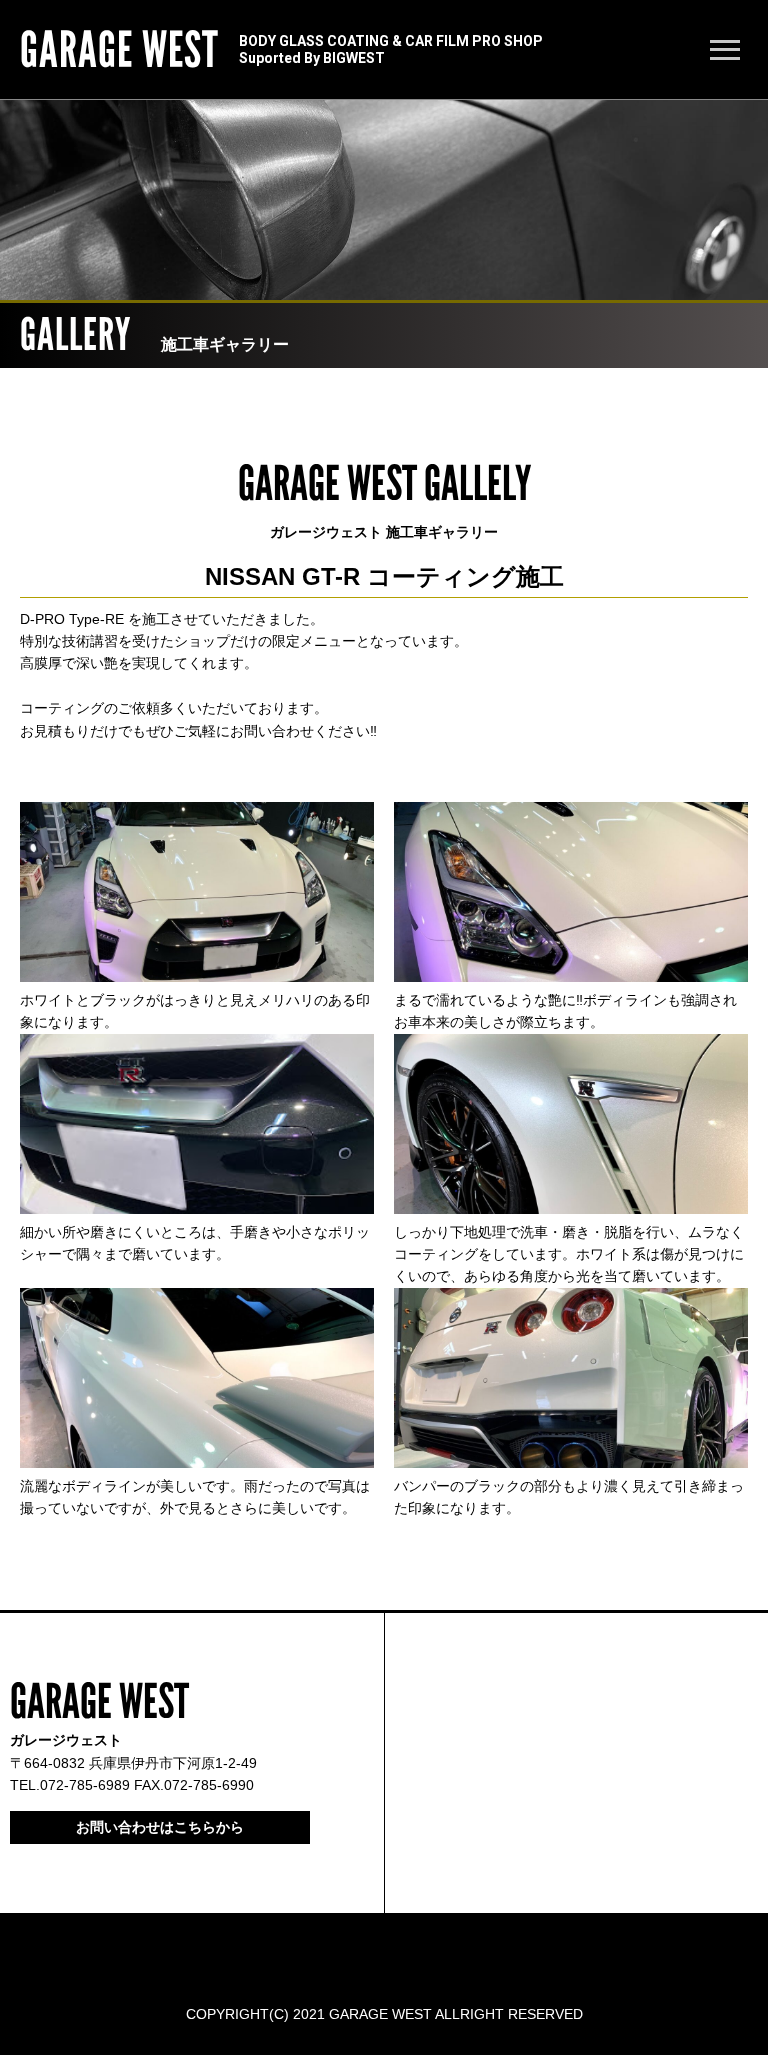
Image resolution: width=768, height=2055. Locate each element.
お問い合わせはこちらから (160, 1827)
